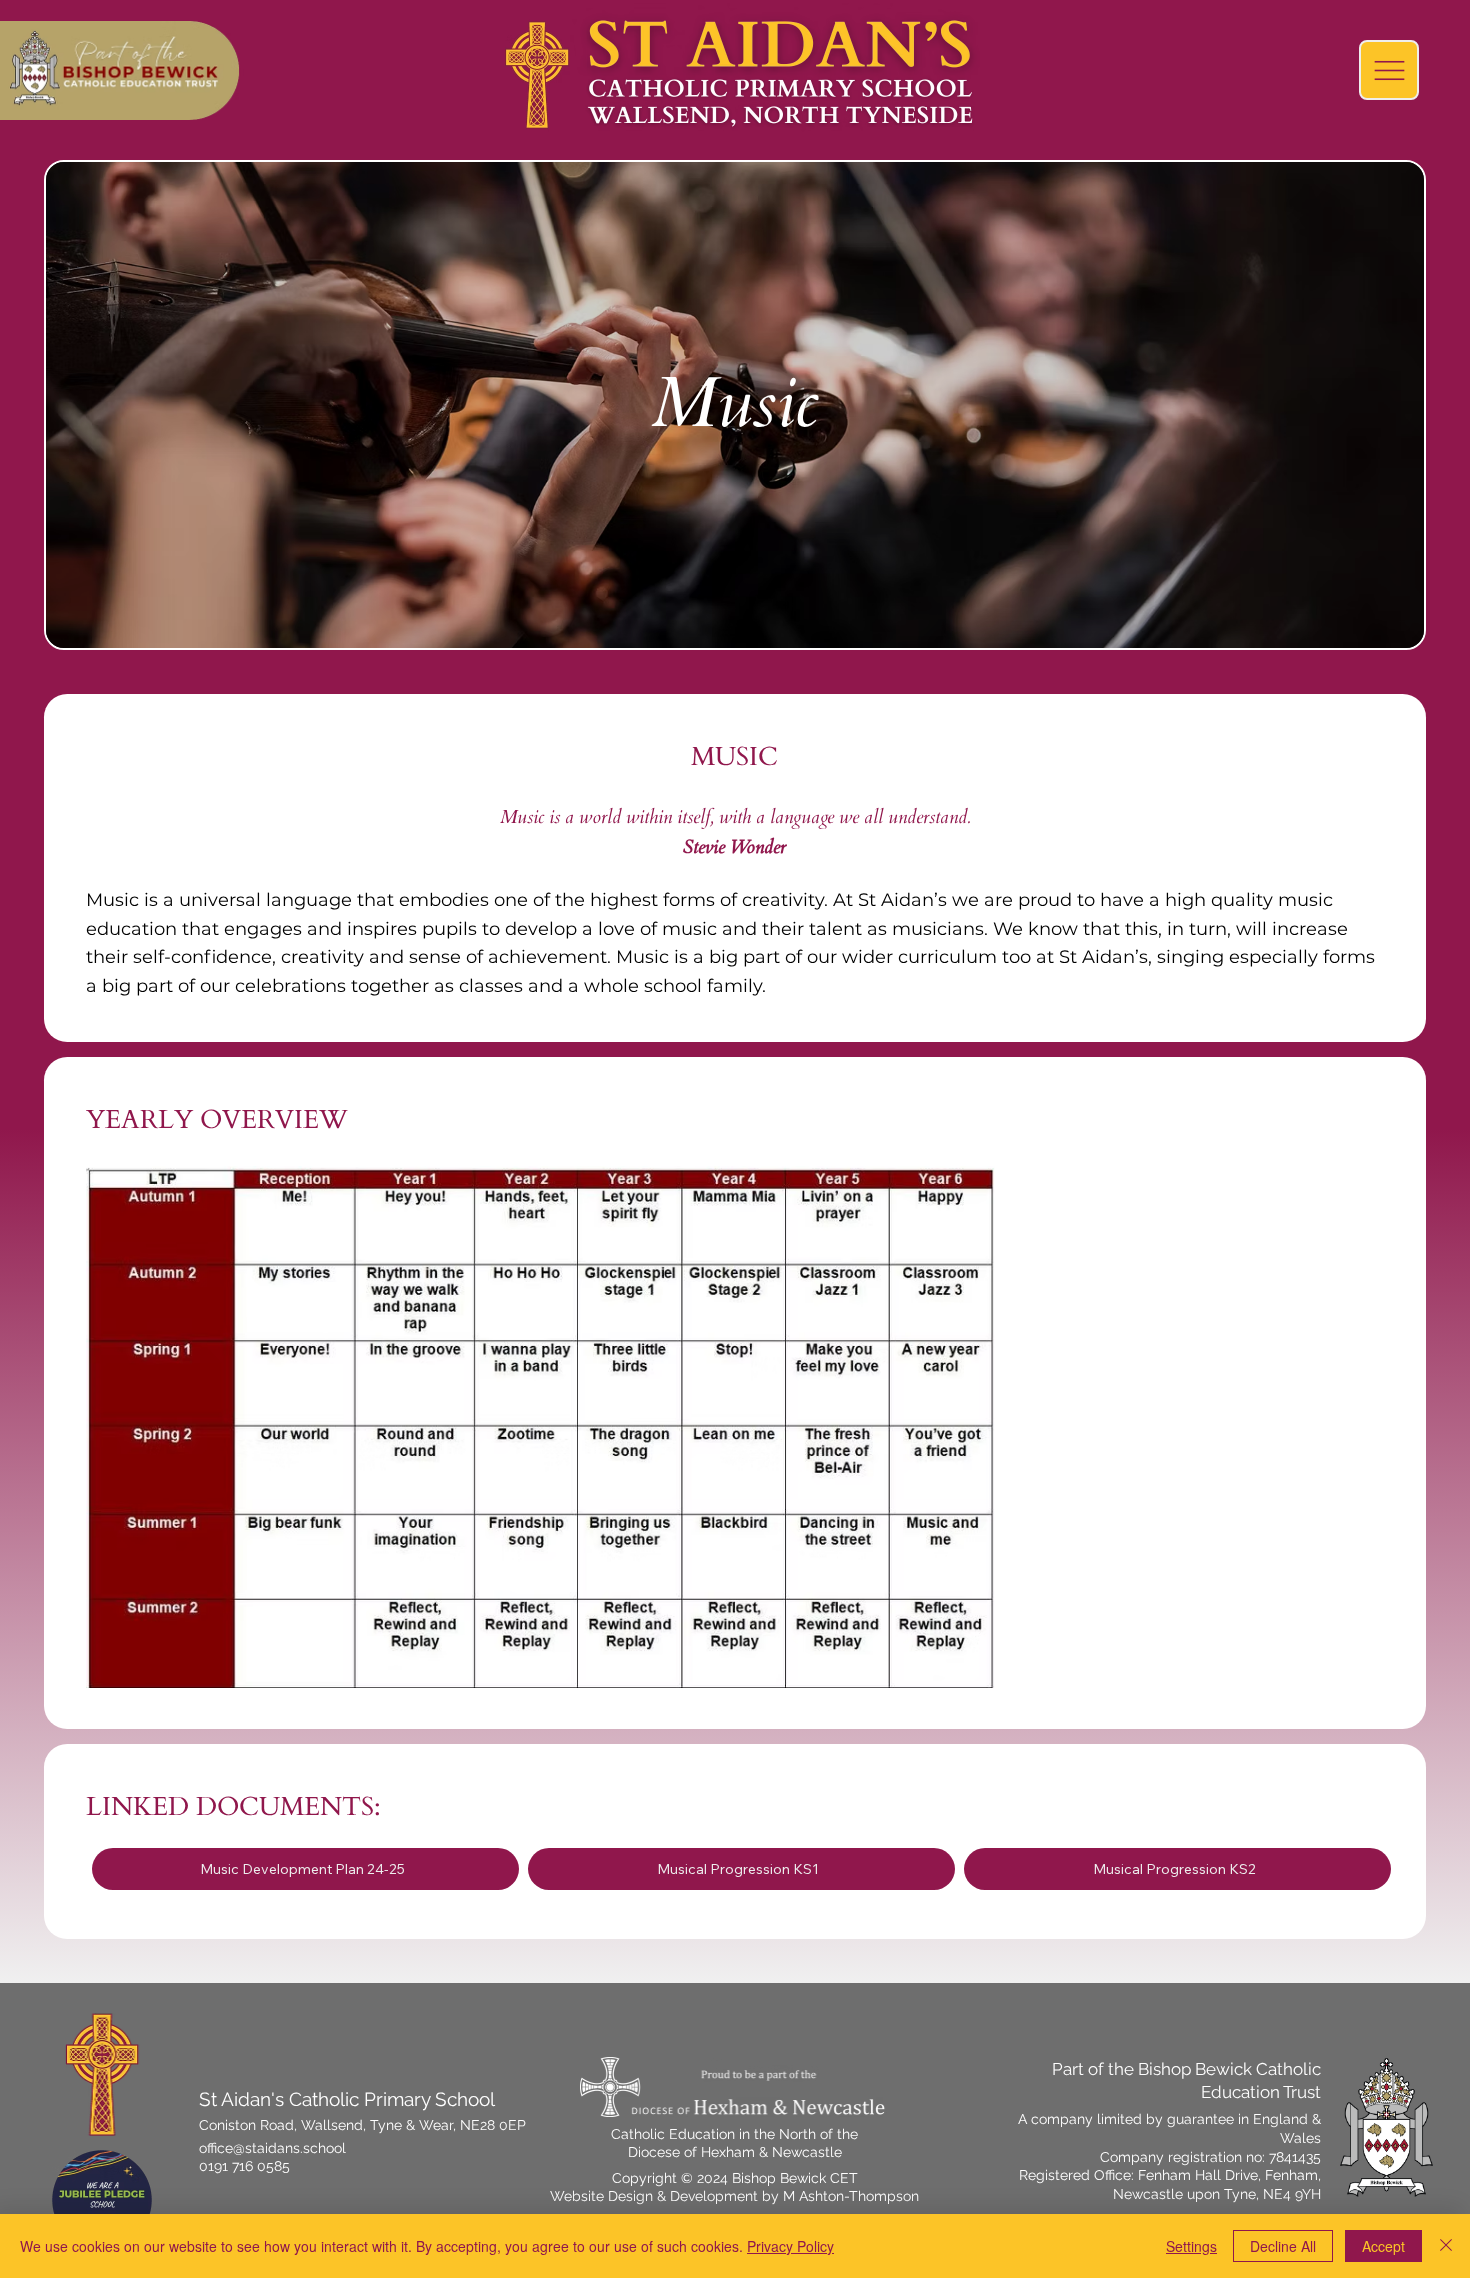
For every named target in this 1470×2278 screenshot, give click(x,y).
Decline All (1283, 2246)
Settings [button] (1191, 2246)
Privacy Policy (790, 2246)
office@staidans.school (272, 2148)
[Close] (1446, 2246)
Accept (1383, 2246)
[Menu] (1389, 70)
